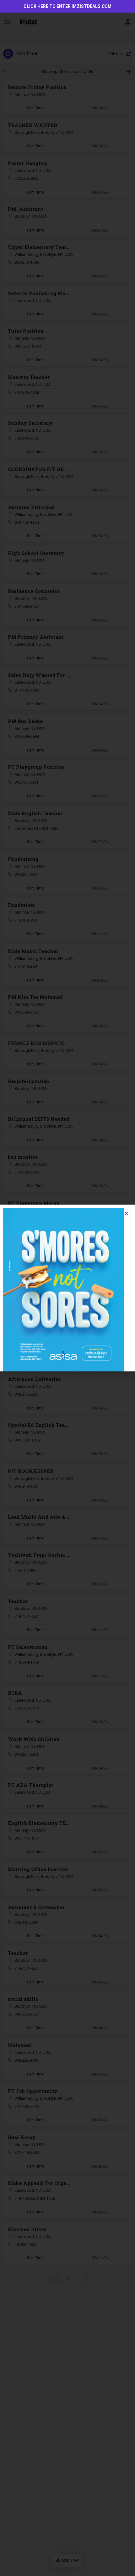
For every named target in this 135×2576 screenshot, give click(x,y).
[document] (67, 1288)
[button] (126, 1213)
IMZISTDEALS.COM (92, 6)
